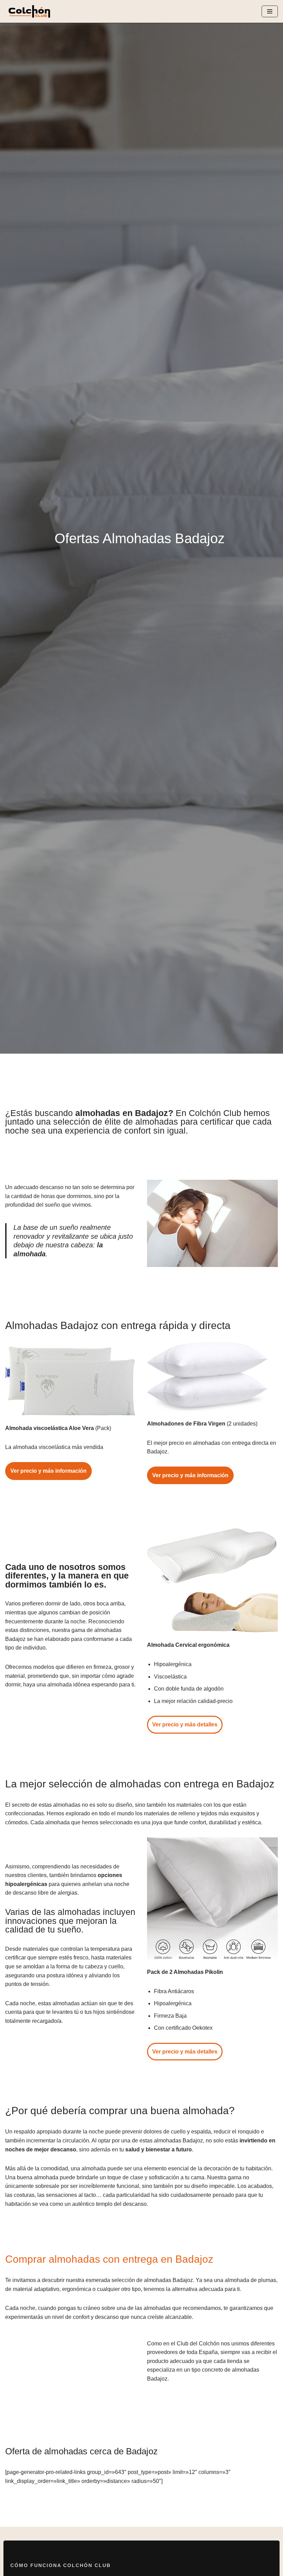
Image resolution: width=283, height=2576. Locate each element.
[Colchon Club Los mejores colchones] (29, 11)
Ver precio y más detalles (185, 1725)
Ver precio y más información (48, 1471)
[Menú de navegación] (270, 11)
